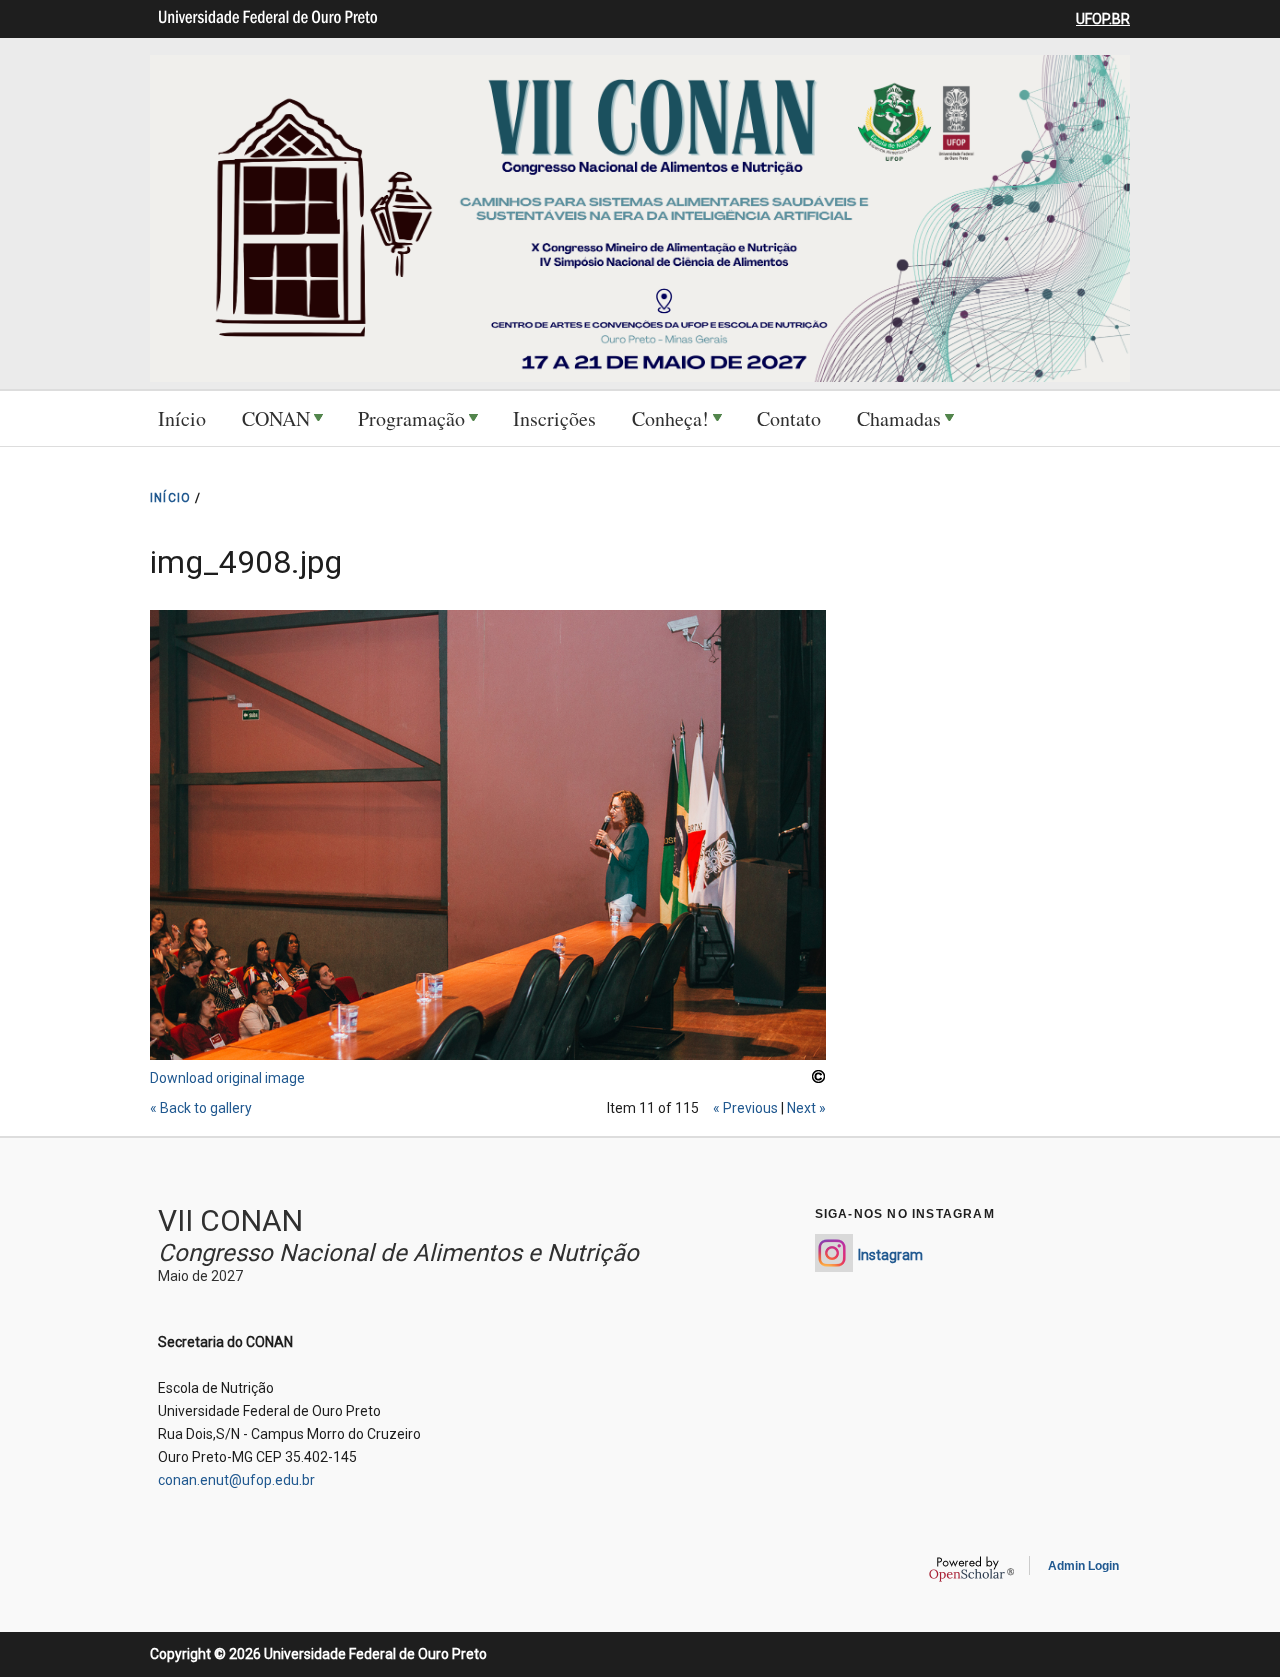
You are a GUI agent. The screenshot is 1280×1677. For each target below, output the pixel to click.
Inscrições (554, 418)
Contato (789, 418)
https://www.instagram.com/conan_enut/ (834, 1253)
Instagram (890, 1255)
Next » (806, 1108)
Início (182, 418)
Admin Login (1083, 1566)
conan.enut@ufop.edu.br (236, 1480)
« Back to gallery (201, 1108)
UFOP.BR (1103, 19)
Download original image (227, 1078)
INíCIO (170, 498)
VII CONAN (230, 1220)
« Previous (745, 1108)
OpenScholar (971, 1569)
